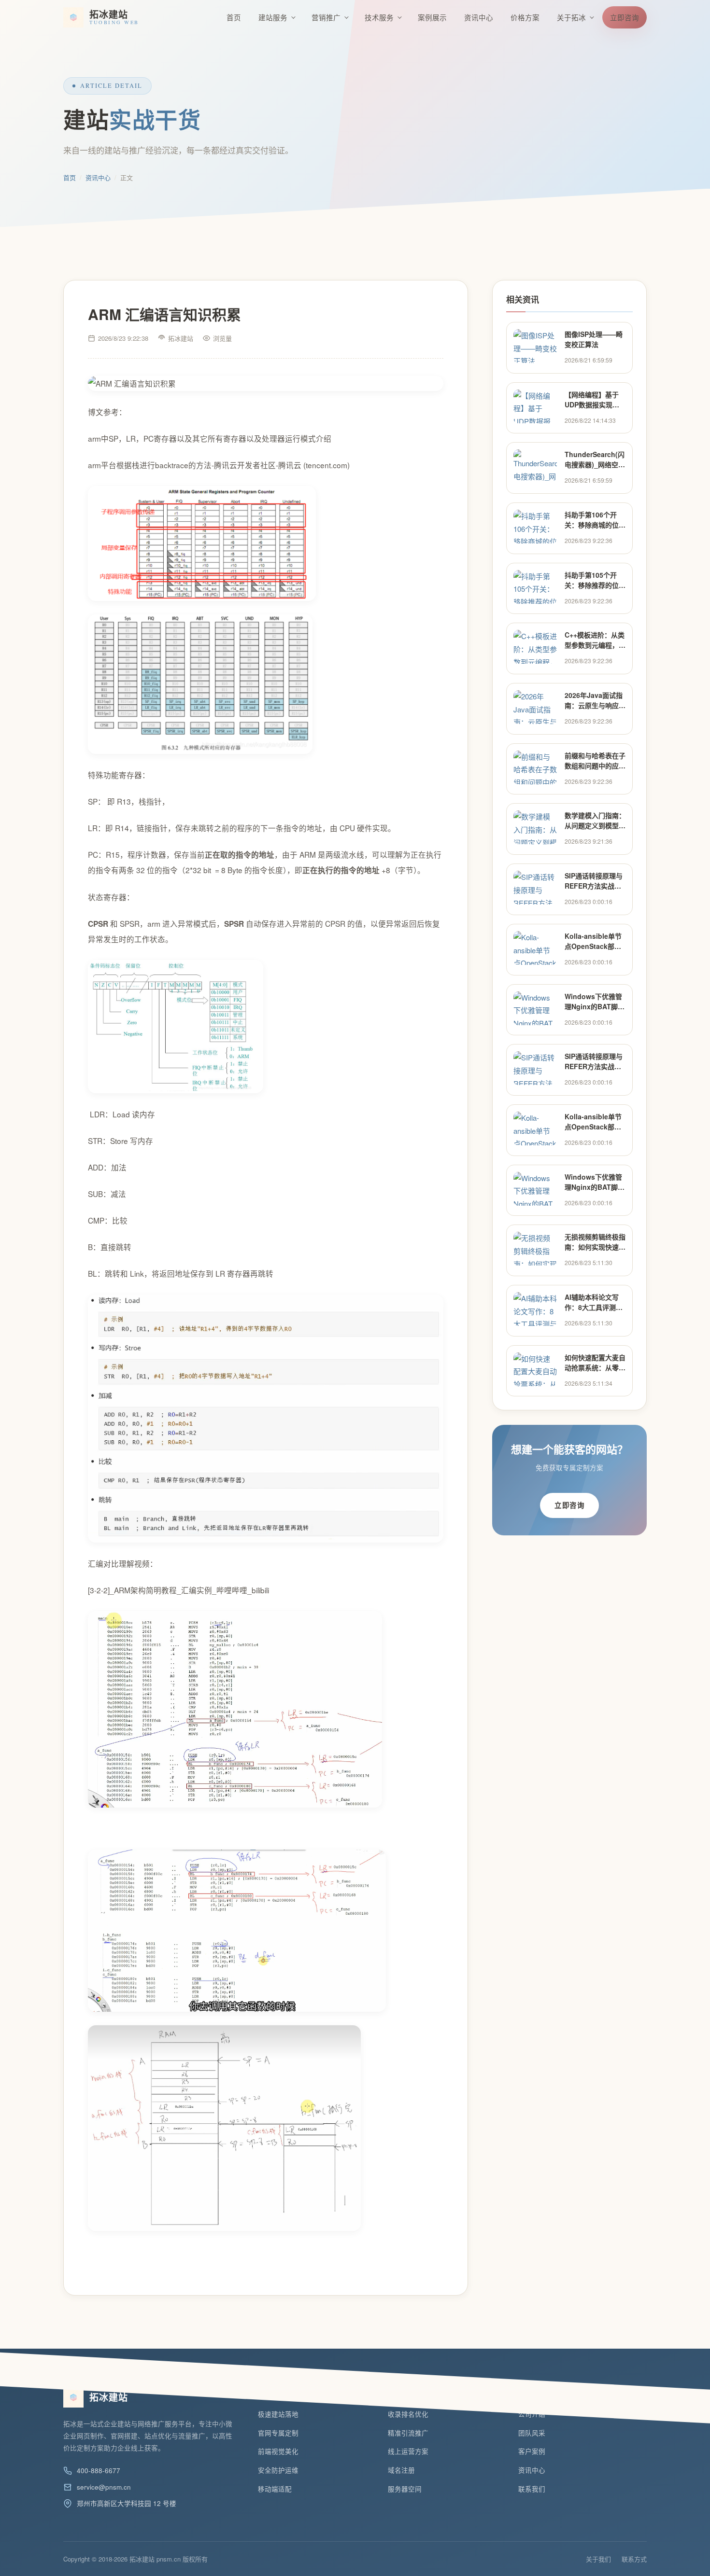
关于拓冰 (571, 17)
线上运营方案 (408, 2451)
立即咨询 (625, 17)
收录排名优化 (408, 2414)
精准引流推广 (408, 2433)
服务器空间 (405, 2489)
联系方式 (634, 2559)
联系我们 (532, 2489)
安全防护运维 (278, 2470)
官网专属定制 (278, 2433)
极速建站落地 (278, 2414)
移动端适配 (275, 2489)
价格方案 (525, 17)
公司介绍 (532, 2414)
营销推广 (326, 17)
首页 (234, 17)
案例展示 (432, 17)
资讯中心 (479, 17)
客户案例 (532, 2451)
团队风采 (532, 2433)
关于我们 (598, 2559)
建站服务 (273, 17)
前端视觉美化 (278, 2451)
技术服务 (379, 17)
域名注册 (401, 2470)
